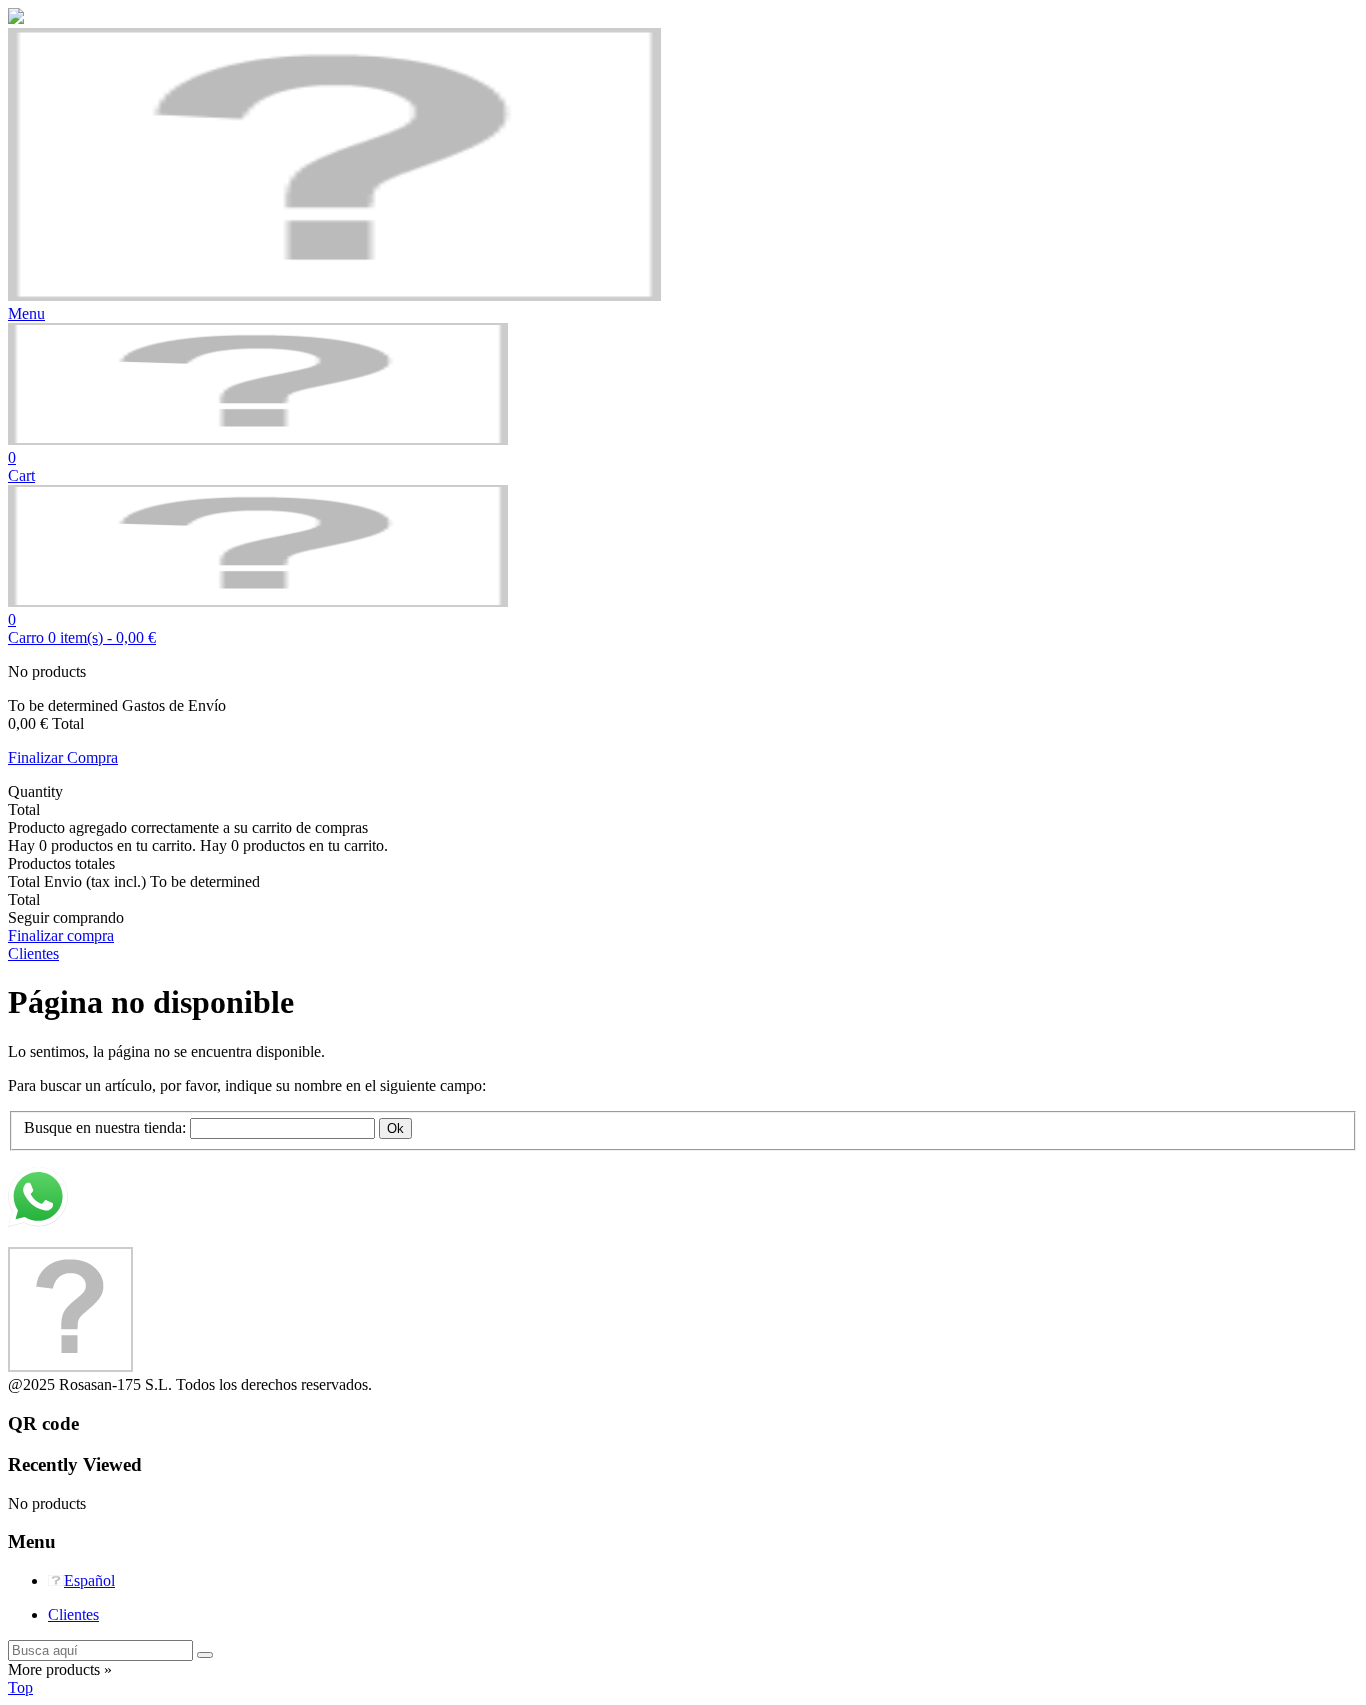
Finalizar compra (61, 935)
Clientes (73, 1614)
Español (89, 1580)
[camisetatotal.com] (258, 439)
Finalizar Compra (63, 757)
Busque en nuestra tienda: (105, 1127)
